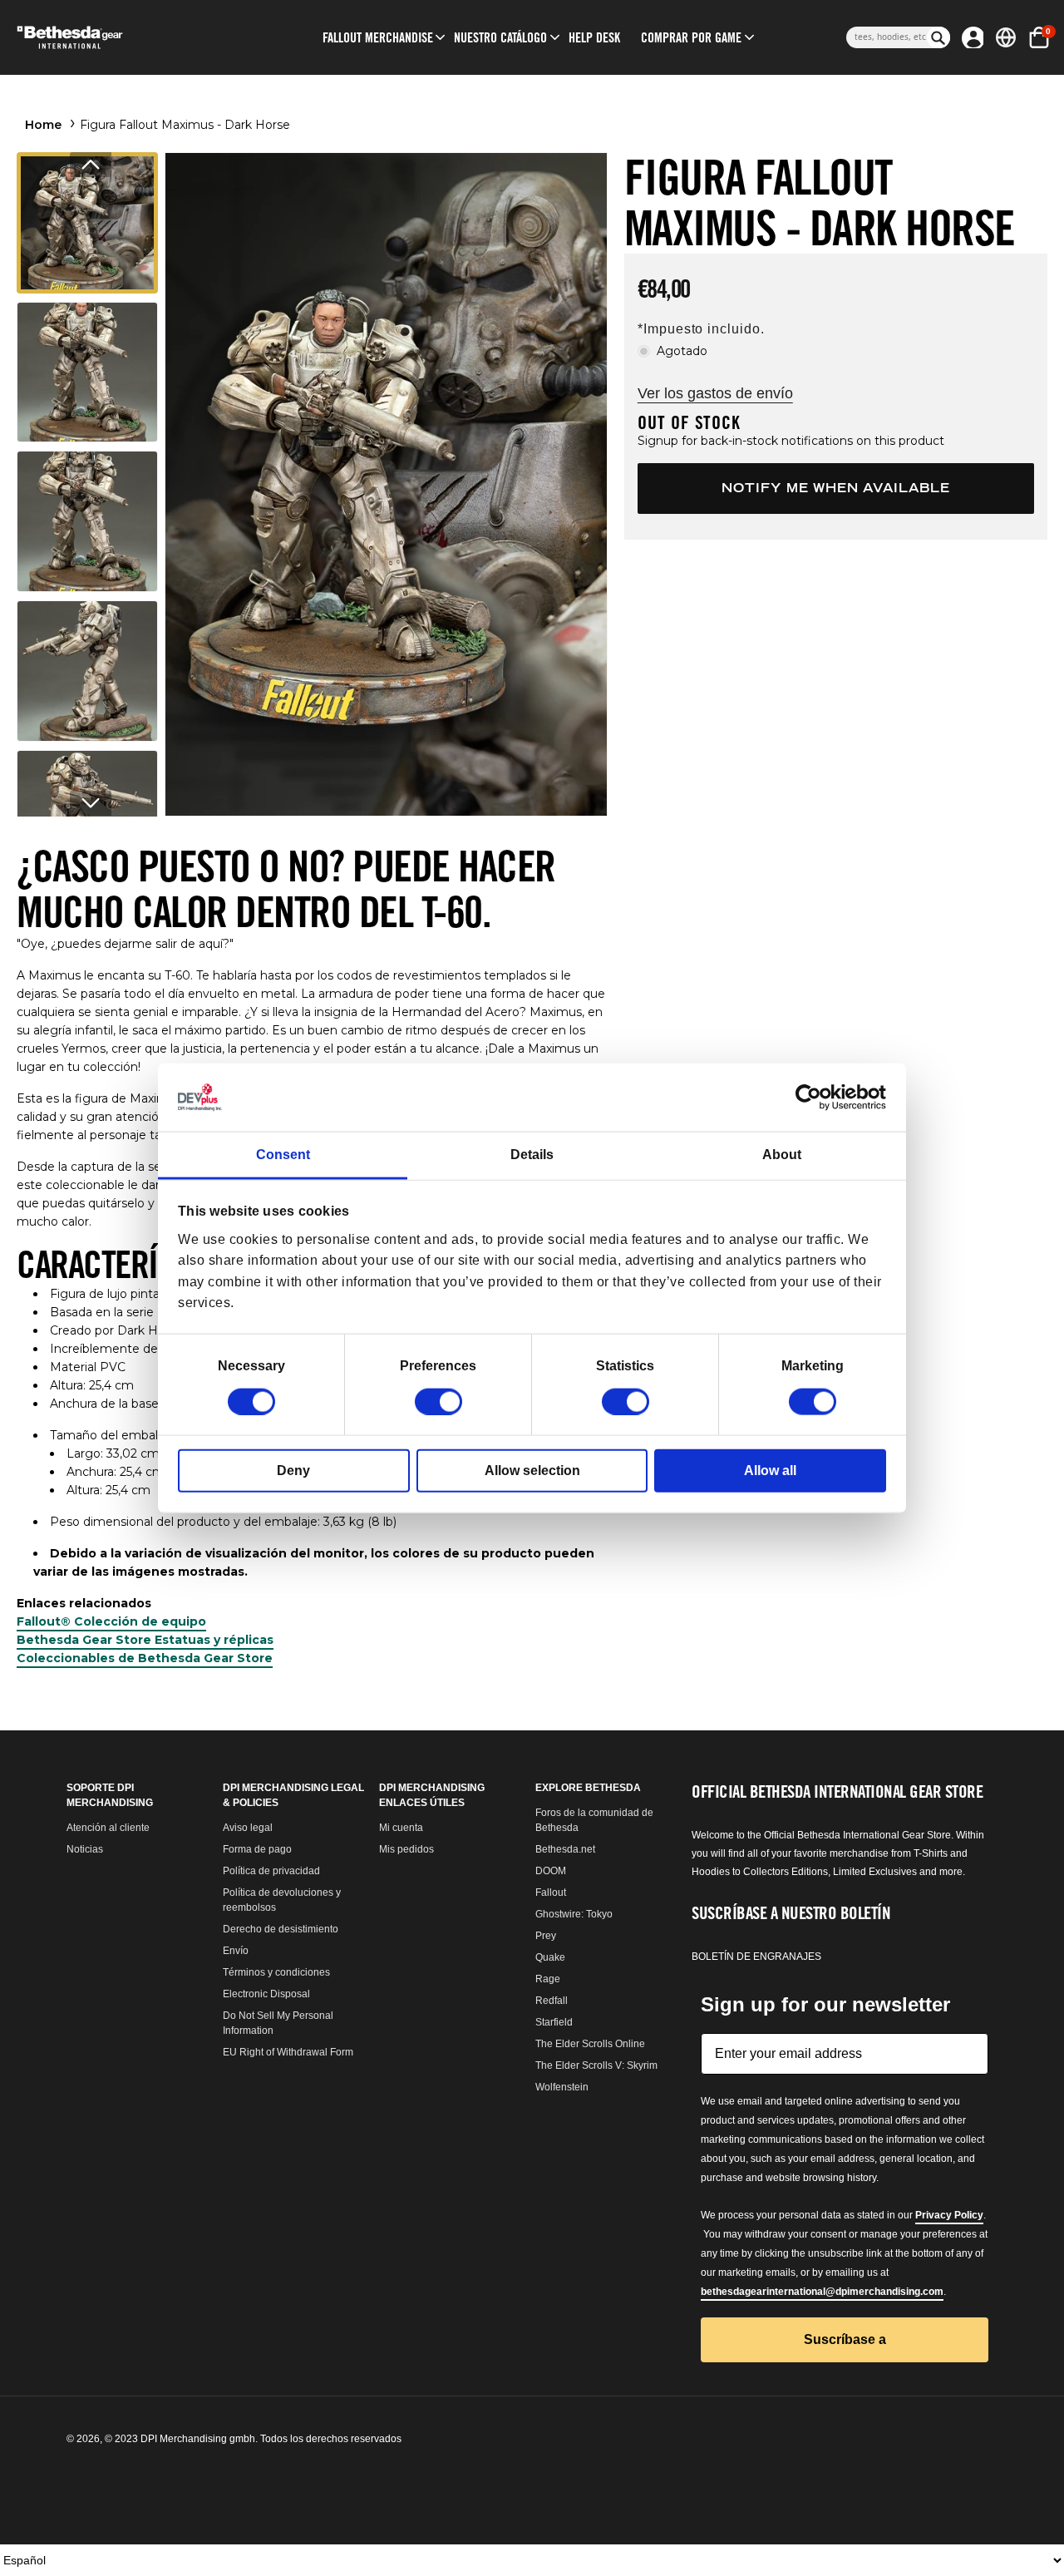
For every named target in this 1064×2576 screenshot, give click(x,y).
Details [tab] (532, 1155)
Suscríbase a (532, 1566)
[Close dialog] (698, 984)
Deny (293, 1470)
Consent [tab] (283, 1155)
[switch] (438, 1401)
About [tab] (782, 1155)
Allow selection (532, 1470)
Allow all (770, 1470)
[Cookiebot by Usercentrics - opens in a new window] (813, 1098)
